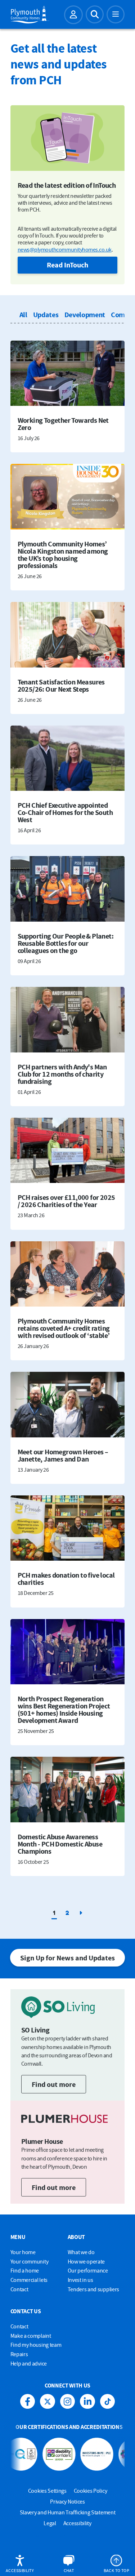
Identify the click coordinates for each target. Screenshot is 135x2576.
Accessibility (77, 2523)
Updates (46, 314)
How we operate (86, 2261)
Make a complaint (31, 2336)
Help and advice (29, 2363)
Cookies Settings (47, 2491)
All (23, 314)
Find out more (54, 2084)
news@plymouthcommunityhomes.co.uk (65, 249)
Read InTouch (67, 265)
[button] (20, 2564)
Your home (23, 2252)
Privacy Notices (67, 2501)
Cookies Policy (91, 2491)
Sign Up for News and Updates (67, 1958)
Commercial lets (29, 2280)
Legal (50, 2523)
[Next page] (81, 1913)
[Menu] (116, 14)
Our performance (88, 2270)
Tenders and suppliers (93, 2289)
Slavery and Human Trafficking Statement (68, 2512)
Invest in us (80, 2280)
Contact (19, 2289)
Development (85, 314)
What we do (81, 2252)
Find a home (25, 2270)
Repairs (19, 2354)
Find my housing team (36, 2345)
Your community (30, 2261)
